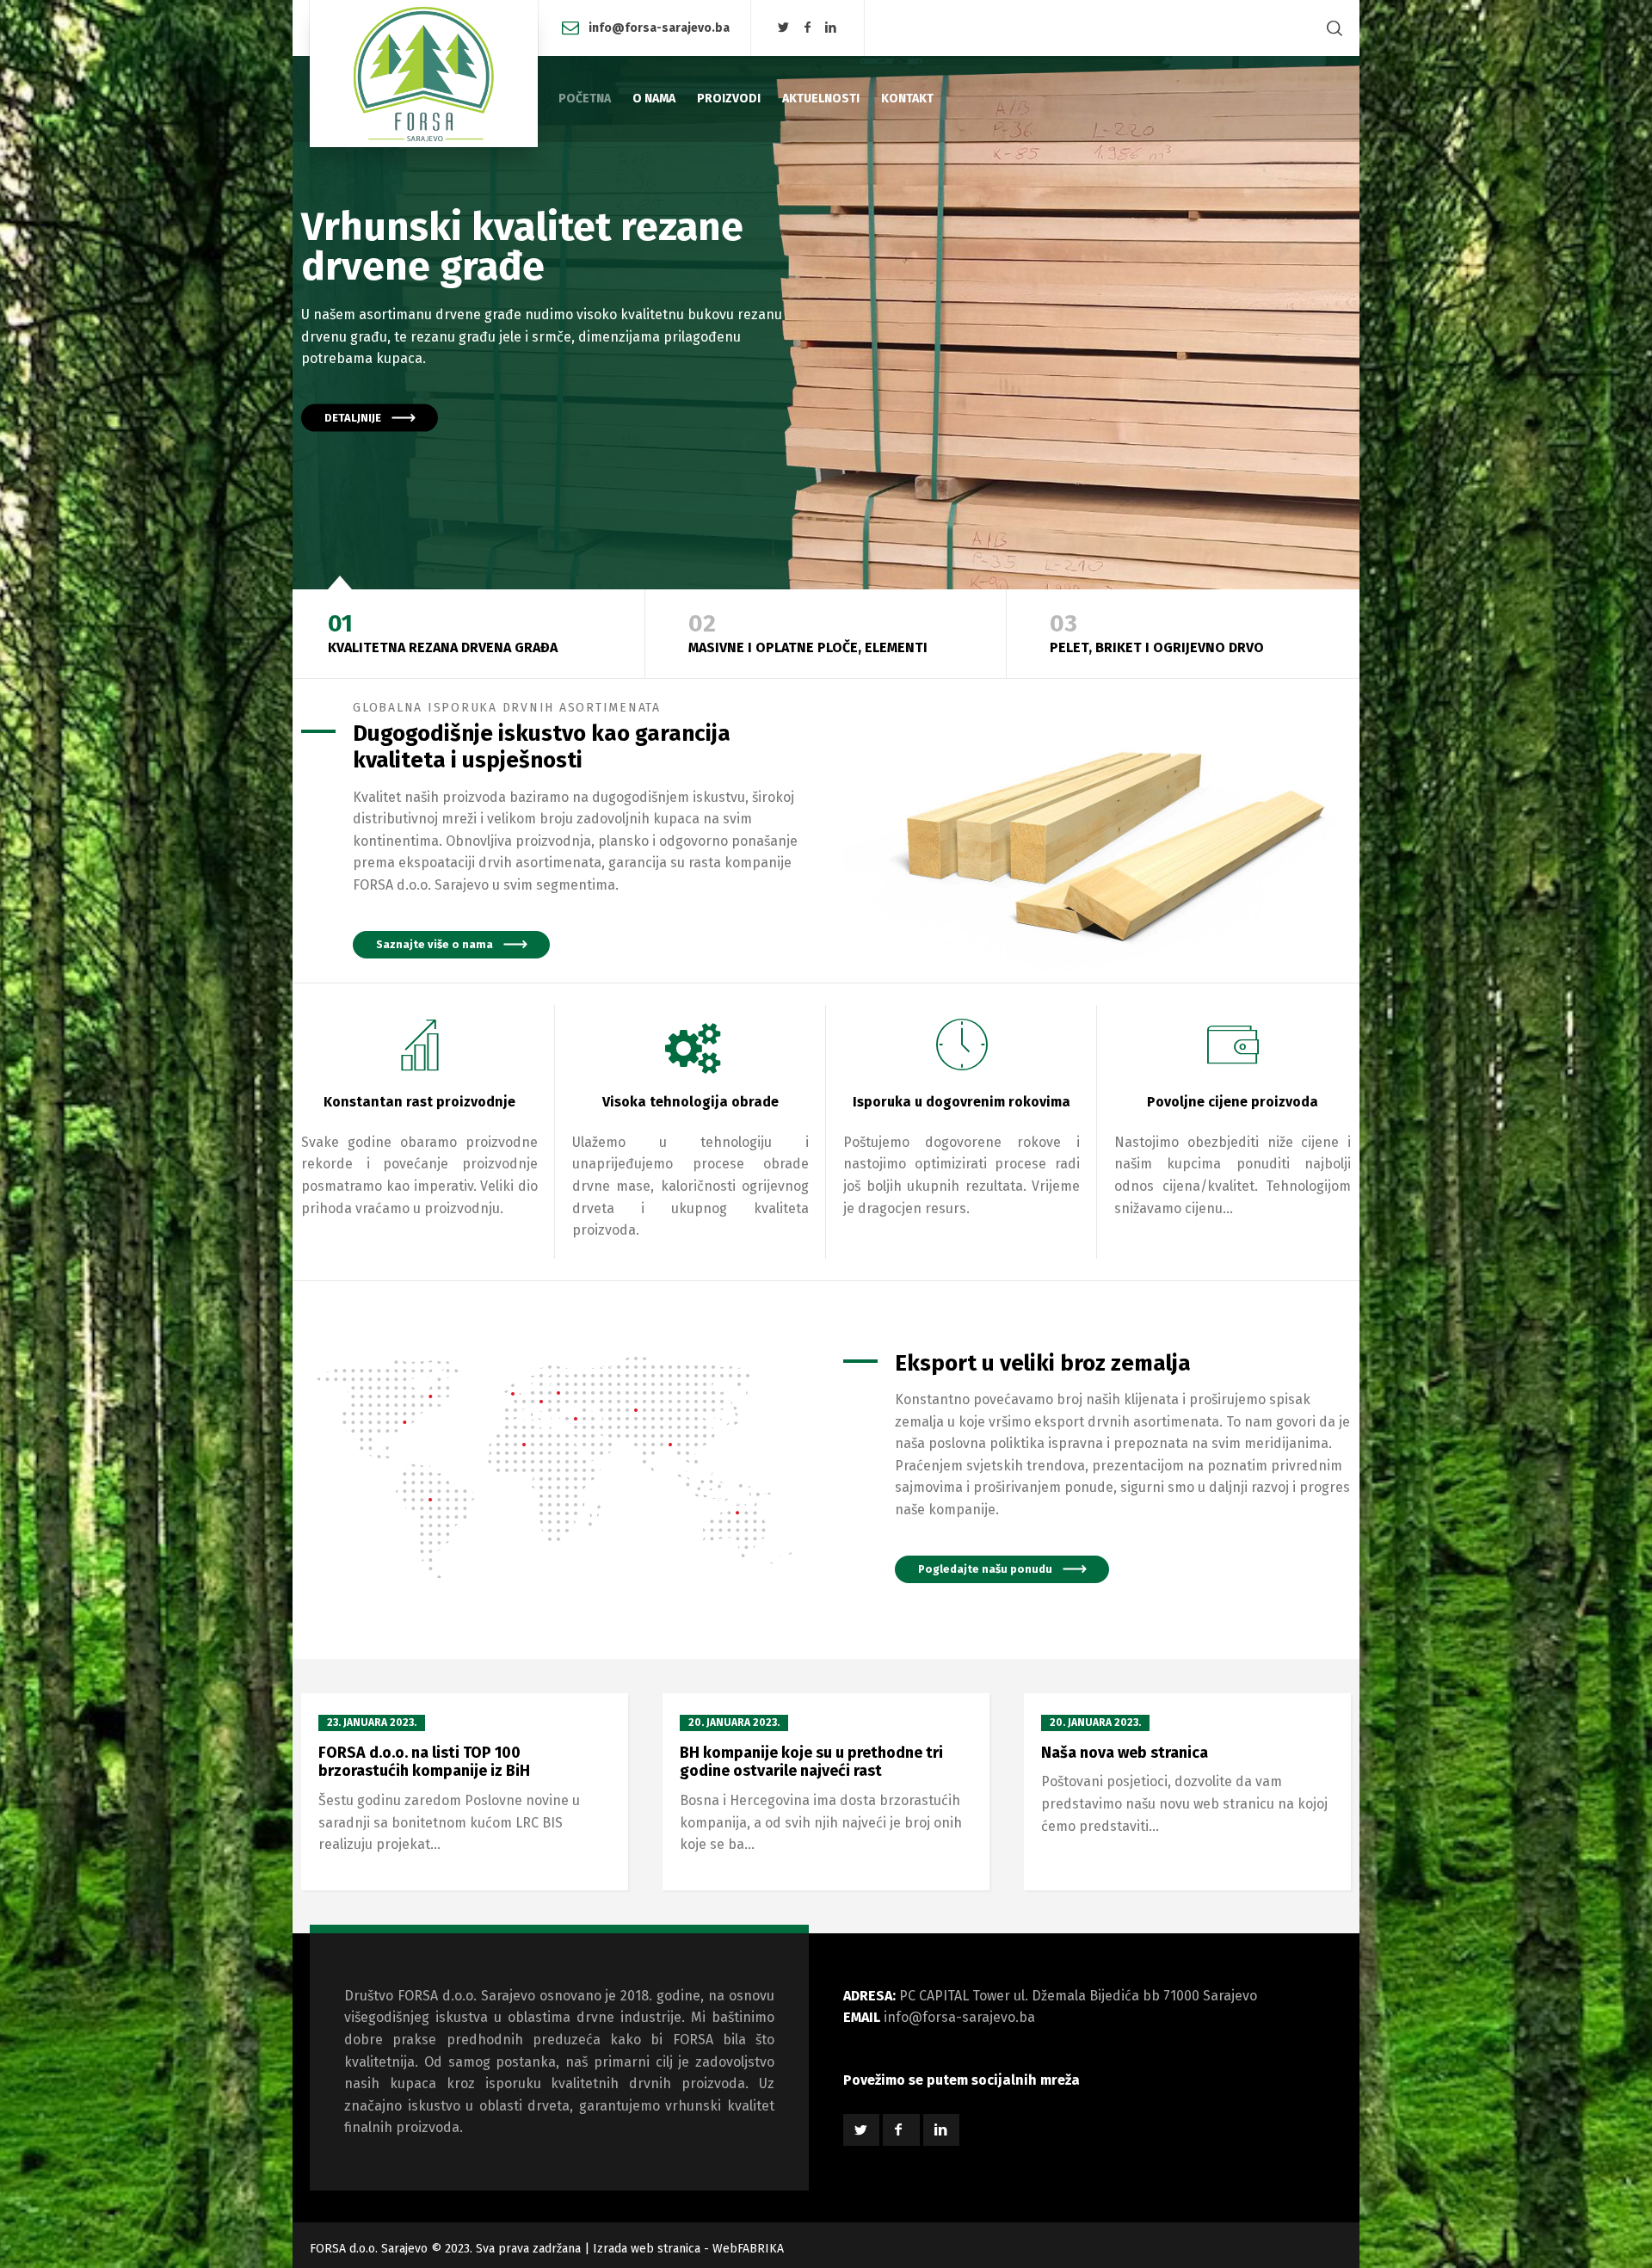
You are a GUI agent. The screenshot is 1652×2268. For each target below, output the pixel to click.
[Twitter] (784, 28)
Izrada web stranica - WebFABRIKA (688, 2249)
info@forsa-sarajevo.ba (659, 27)
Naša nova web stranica (1125, 1753)
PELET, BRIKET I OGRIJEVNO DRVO (1157, 633)
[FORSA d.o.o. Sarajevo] (424, 74)
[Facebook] (807, 28)
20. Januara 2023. (734, 1723)
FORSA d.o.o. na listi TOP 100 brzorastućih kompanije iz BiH (424, 1762)
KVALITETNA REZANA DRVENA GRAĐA (443, 633)
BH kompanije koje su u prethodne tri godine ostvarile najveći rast (811, 1762)
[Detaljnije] (826, 323)
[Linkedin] (831, 28)
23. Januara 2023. (372, 1723)
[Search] (1331, 28)
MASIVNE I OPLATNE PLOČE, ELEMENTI (808, 633)
